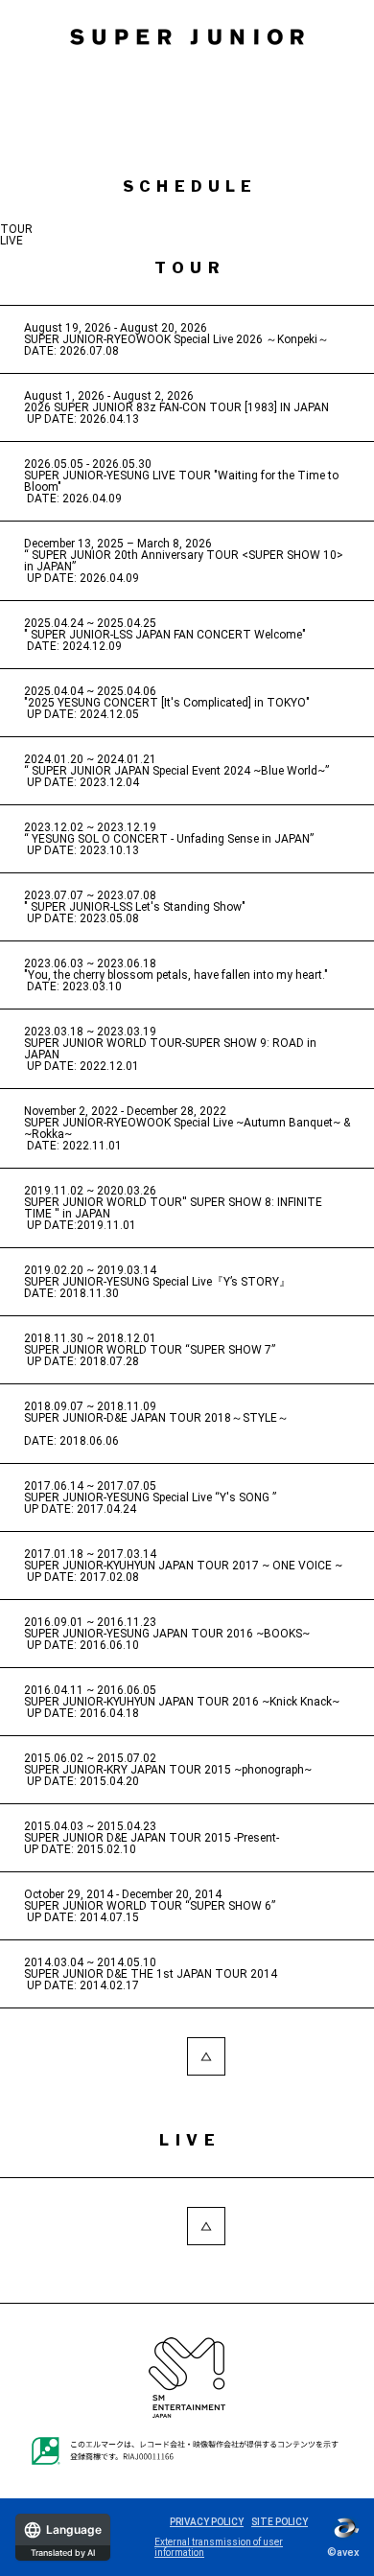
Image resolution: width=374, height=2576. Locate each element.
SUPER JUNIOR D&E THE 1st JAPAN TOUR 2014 (151, 1974)
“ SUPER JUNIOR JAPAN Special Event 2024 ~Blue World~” (176, 771)
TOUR (16, 229)
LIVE (12, 241)
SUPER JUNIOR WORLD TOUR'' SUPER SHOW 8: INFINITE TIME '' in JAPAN (173, 1208)
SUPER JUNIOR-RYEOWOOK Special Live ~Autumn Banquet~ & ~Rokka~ (187, 1128)
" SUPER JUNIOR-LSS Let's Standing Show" (135, 907)
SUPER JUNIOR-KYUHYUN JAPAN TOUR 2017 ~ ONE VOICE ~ (183, 1566)
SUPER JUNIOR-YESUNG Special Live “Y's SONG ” (150, 1497)
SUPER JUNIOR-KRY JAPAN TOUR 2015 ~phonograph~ (168, 1770)
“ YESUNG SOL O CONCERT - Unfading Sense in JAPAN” (169, 839)
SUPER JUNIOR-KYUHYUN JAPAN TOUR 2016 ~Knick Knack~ (182, 1702)
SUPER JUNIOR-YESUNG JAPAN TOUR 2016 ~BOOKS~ (167, 1634)
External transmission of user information (219, 2547)
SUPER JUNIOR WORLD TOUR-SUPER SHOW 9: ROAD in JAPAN (170, 1049)
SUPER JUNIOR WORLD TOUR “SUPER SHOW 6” (150, 1906)
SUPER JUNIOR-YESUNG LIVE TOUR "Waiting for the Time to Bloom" (181, 481)
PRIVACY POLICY (207, 2522)
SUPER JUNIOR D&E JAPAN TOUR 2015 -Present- (152, 1838)
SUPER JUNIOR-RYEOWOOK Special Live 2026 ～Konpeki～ (176, 339)
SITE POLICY (280, 2522)
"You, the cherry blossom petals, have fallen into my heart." (176, 975)
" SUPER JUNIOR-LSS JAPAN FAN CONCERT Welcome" (165, 635)
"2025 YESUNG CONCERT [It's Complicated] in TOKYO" (167, 703)
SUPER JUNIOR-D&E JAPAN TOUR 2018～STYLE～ (156, 1418)
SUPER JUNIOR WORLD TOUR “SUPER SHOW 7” (150, 1350)
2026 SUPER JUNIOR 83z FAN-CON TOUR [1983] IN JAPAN (176, 407)
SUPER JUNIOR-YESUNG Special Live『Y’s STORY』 (157, 1282)
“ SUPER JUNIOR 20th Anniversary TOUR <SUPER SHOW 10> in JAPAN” (184, 561)
